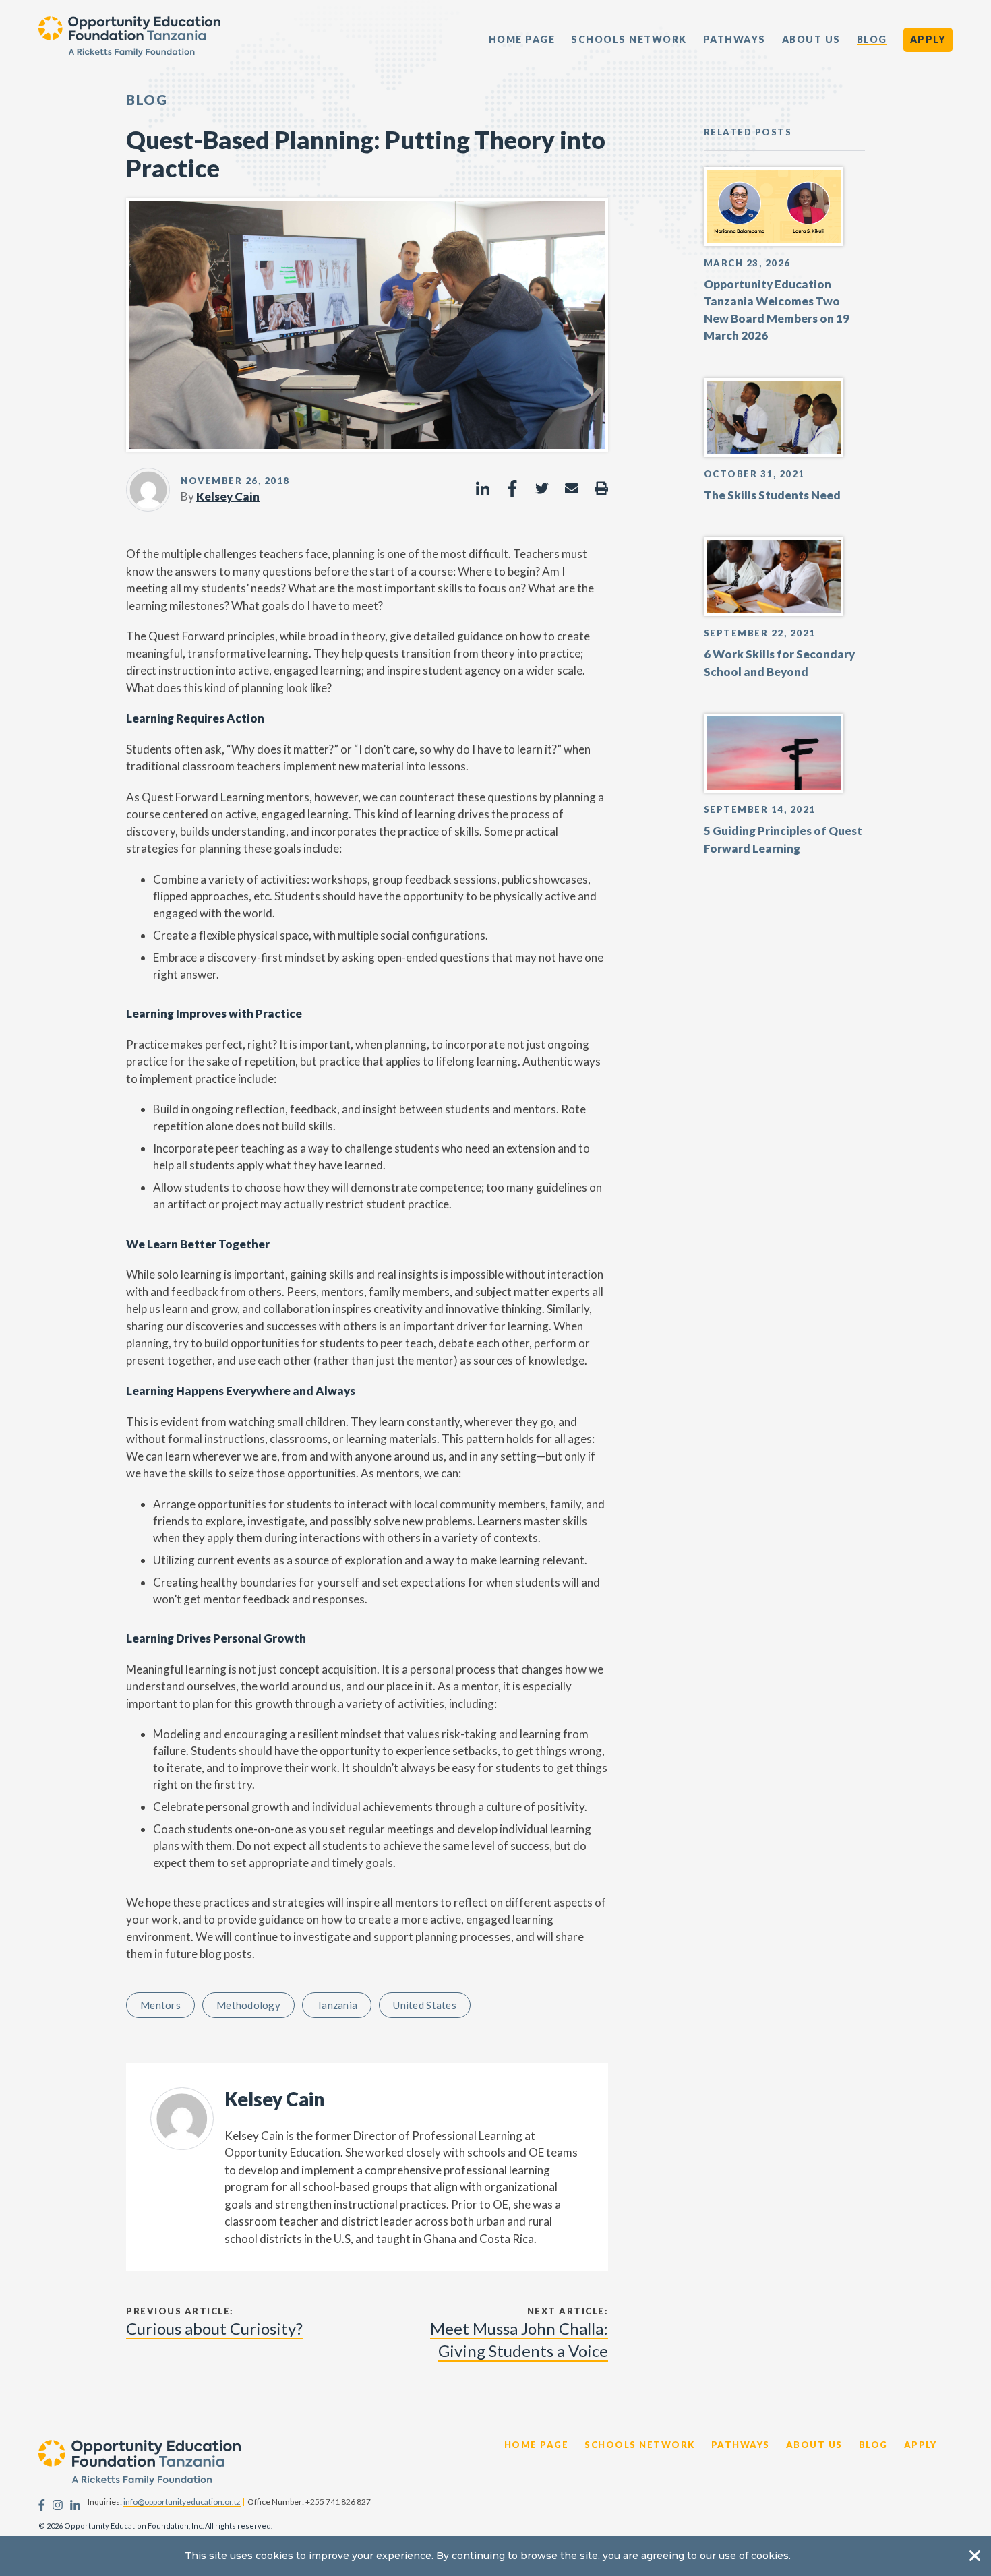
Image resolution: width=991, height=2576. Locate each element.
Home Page (522, 40)
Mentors (160, 2005)
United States (425, 2005)
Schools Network (629, 40)
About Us (811, 40)
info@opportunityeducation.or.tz (182, 2502)
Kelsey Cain (228, 496)
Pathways (734, 40)
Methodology (248, 2005)
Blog (872, 40)
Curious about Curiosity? (214, 2328)
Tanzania (337, 2005)
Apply (928, 39)
